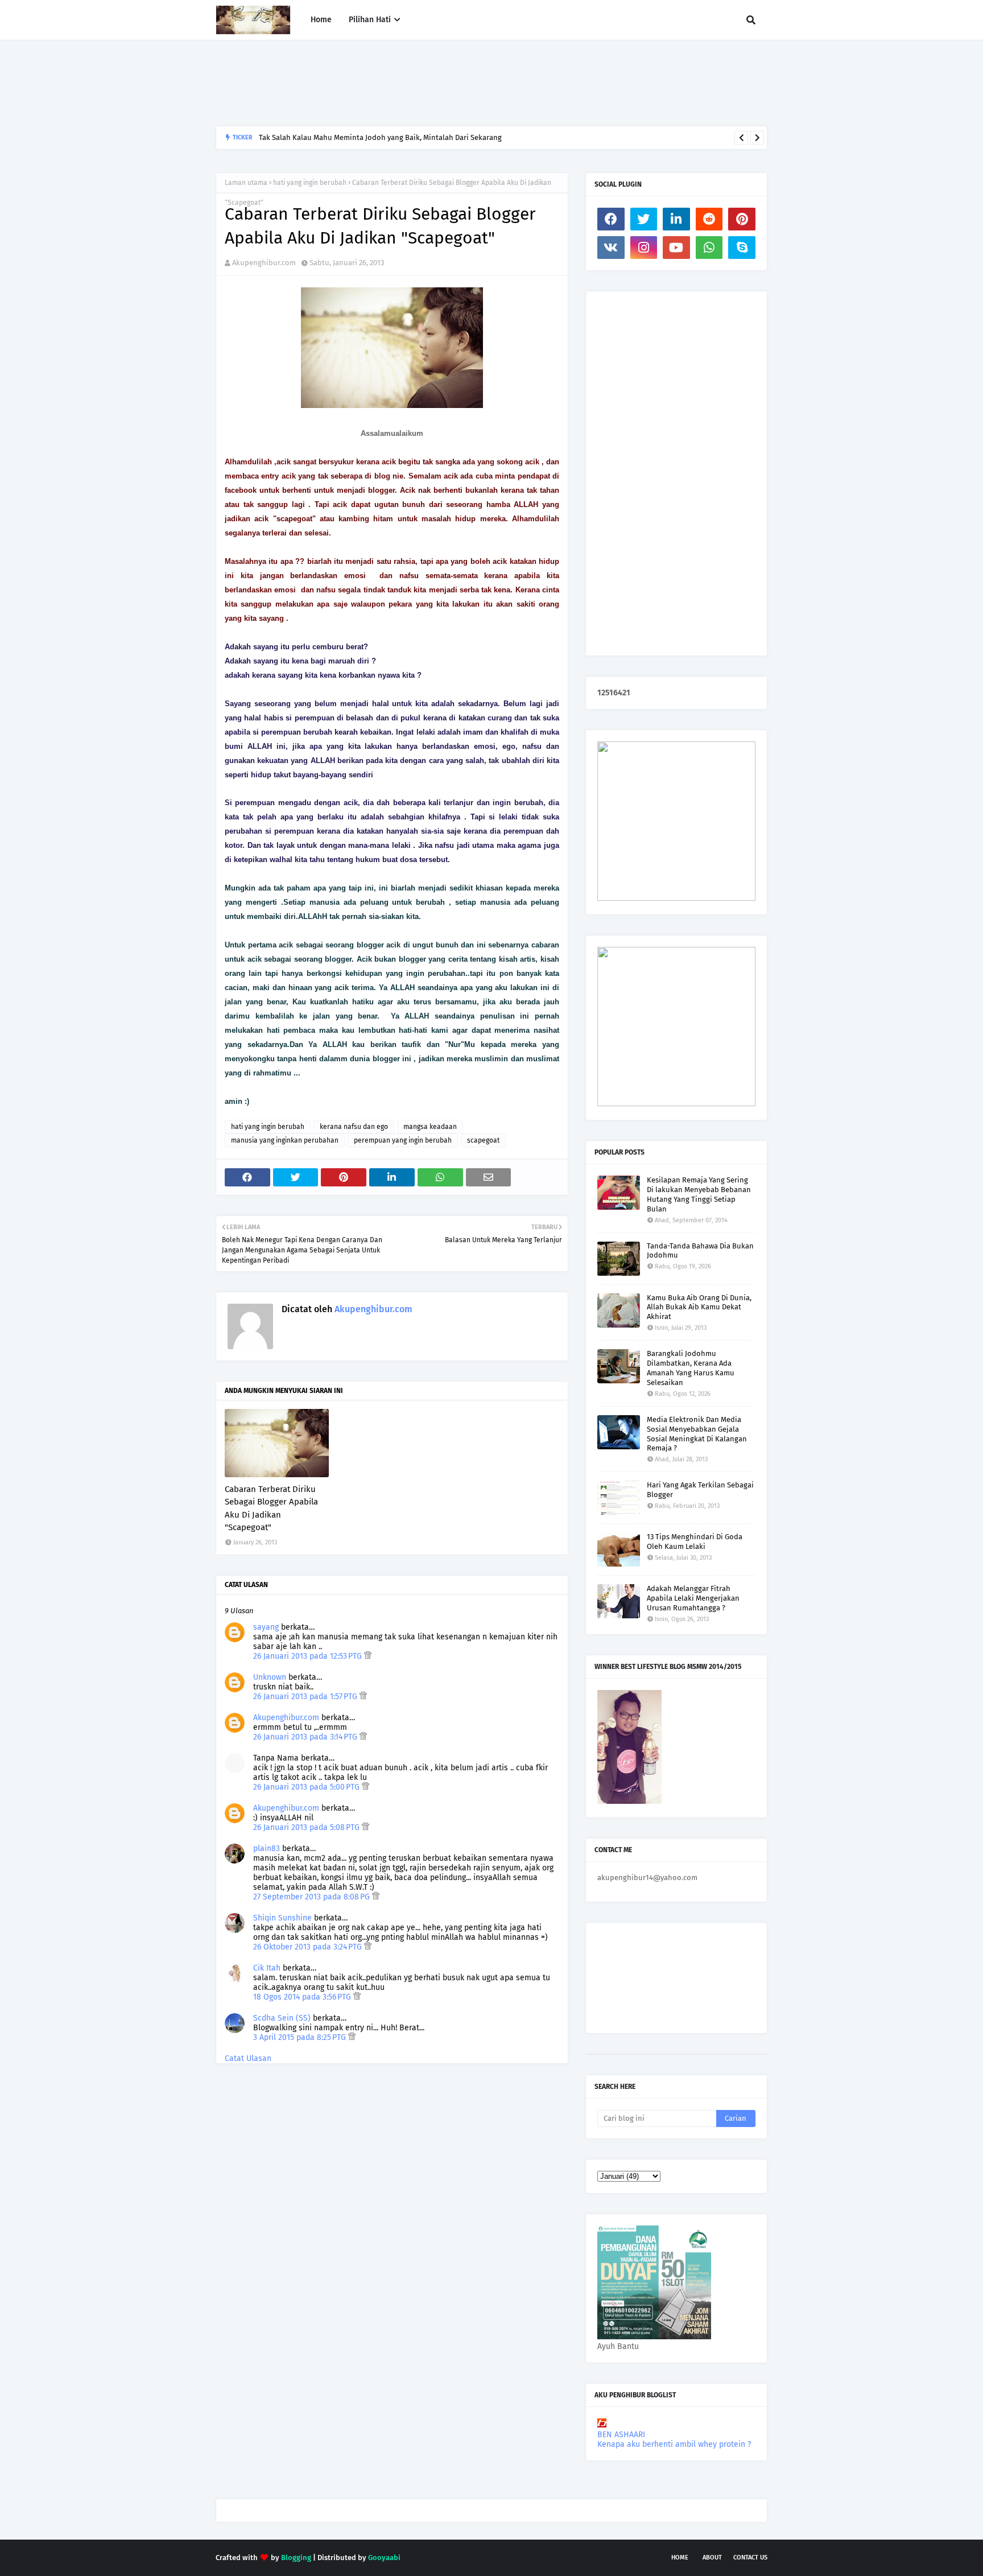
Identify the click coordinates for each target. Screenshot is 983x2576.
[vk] (611, 248)
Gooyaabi (384, 2558)
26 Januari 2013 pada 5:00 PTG (307, 1787)
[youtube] (676, 248)
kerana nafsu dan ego (354, 1127)
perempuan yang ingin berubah (403, 1140)
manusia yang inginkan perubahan (285, 1140)
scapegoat (483, 1140)
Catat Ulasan (248, 2058)
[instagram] (644, 248)
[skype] (742, 248)
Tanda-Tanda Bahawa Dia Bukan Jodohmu (700, 1251)
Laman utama (246, 183)
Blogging (296, 2558)
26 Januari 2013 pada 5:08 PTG (307, 1827)
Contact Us (750, 2558)
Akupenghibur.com (264, 263)
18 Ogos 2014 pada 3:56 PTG (303, 1997)
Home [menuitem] (321, 20)
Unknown (270, 1677)
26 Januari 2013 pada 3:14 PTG (306, 1737)
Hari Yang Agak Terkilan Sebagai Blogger (700, 1490)
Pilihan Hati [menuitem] (370, 20)
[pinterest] (742, 219)
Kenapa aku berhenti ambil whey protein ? (674, 2444)
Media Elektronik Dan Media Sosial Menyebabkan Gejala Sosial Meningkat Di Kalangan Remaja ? (697, 1434)
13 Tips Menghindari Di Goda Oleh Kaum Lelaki (695, 1542)
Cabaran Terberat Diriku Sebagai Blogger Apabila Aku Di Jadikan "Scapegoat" (271, 1508)
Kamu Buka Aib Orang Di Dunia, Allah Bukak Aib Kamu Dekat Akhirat (699, 1307)
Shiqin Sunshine (282, 1918)
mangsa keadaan (430, 1127)
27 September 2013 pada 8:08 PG (313, 1897)
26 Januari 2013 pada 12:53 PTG (309, 1656)
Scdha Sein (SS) (282, 2018)
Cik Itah (267, 1968)
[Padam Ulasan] (368, 1656)
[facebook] (611, 219)
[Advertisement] (423, 83)
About (712, 2558)
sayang (266, 1627)
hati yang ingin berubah (310, 183)
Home (680, 2558)
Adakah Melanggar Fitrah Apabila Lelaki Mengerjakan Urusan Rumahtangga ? (693, 1598)
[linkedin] (676, 219)
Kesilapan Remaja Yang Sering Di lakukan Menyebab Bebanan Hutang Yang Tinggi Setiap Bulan (699, 1194)
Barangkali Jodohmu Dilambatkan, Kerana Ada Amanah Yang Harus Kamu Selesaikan (691, 1368)
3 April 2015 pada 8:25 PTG (301, 2037)
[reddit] (709, 219)
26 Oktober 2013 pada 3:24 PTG (309, 1947)
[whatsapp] (709, 248)
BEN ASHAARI (621, 2435)
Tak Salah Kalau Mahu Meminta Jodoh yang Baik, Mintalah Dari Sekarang (380, 137)
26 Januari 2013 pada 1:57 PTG (306, 1697)
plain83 (267, 1848)
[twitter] (644, 219)
